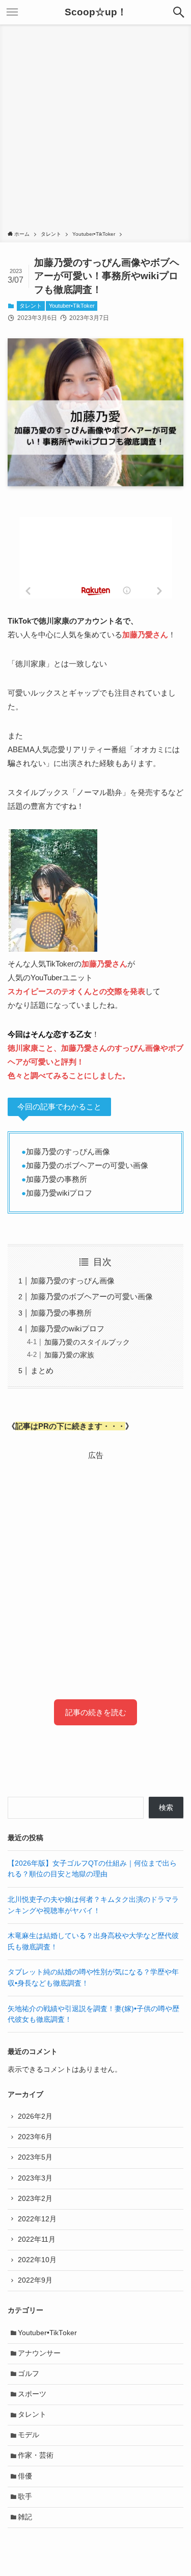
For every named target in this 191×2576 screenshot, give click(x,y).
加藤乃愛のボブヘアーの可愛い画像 (92, 1296)
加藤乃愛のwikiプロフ (67, 1329)
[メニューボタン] (12, 12)
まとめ (42, 1370)
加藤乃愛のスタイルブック (87, 1342)
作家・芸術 (36, 2455)
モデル (29, 2435)
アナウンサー (39, 2353)
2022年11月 (37, 2239)
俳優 (25, 2476)
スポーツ (32, 2394)
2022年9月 (35, 2280)
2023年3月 (35, 2178)
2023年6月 (35, 2137)
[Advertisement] (95, 129)
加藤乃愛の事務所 (61, 1313)
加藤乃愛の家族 (69, 1355)
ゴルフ (29, 2374)
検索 (166, 1808)
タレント (31, 306)
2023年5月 (35, 2157)
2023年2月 (35, 2199)
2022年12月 (37, 2219)
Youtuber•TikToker (72, 306)
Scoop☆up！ (96, 13)
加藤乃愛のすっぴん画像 (73, 1281)
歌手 (25, 2497)
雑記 (25, 2517)
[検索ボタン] (179, 12)
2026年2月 (35, 2116)
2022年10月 (37, 2260)
